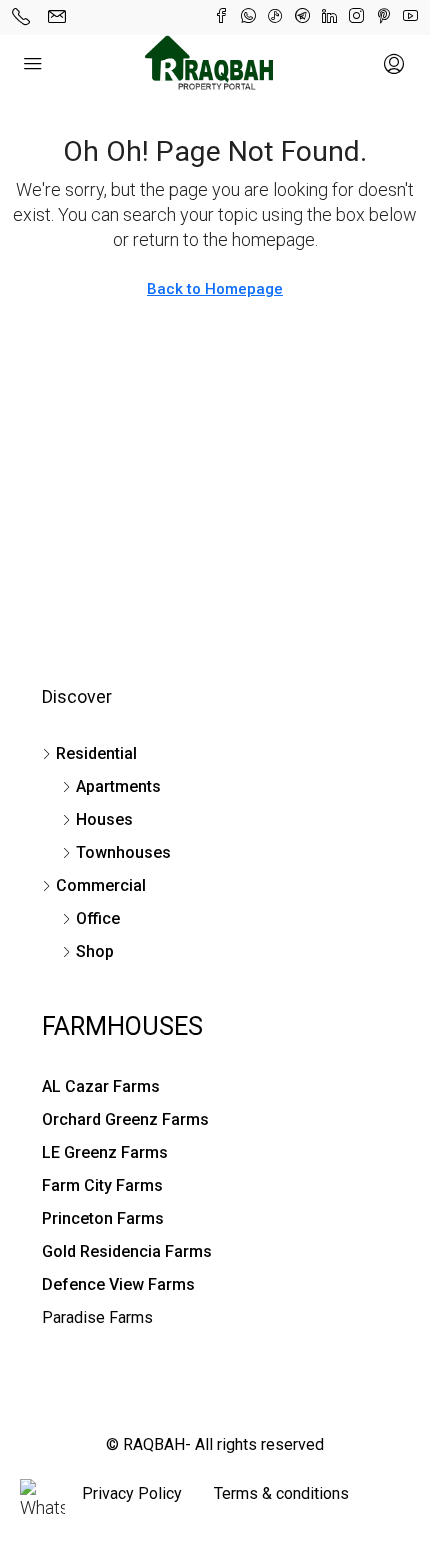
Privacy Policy (132, 1493)
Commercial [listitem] (101, 885)
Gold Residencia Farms (127, 1251)
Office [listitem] (98, 918)
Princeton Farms (103, 1218)
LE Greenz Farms (105, 1152)
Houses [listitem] (104, 819)
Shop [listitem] (95, 951)
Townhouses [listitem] (123, 852)
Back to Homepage (215, 289)
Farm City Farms (102, 1185)
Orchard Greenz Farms (125, 1119)
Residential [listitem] (96, 753)
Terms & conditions (281, 1493)
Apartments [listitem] (118, 786)
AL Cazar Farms (101, 1086)
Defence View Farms (118, 1284)
